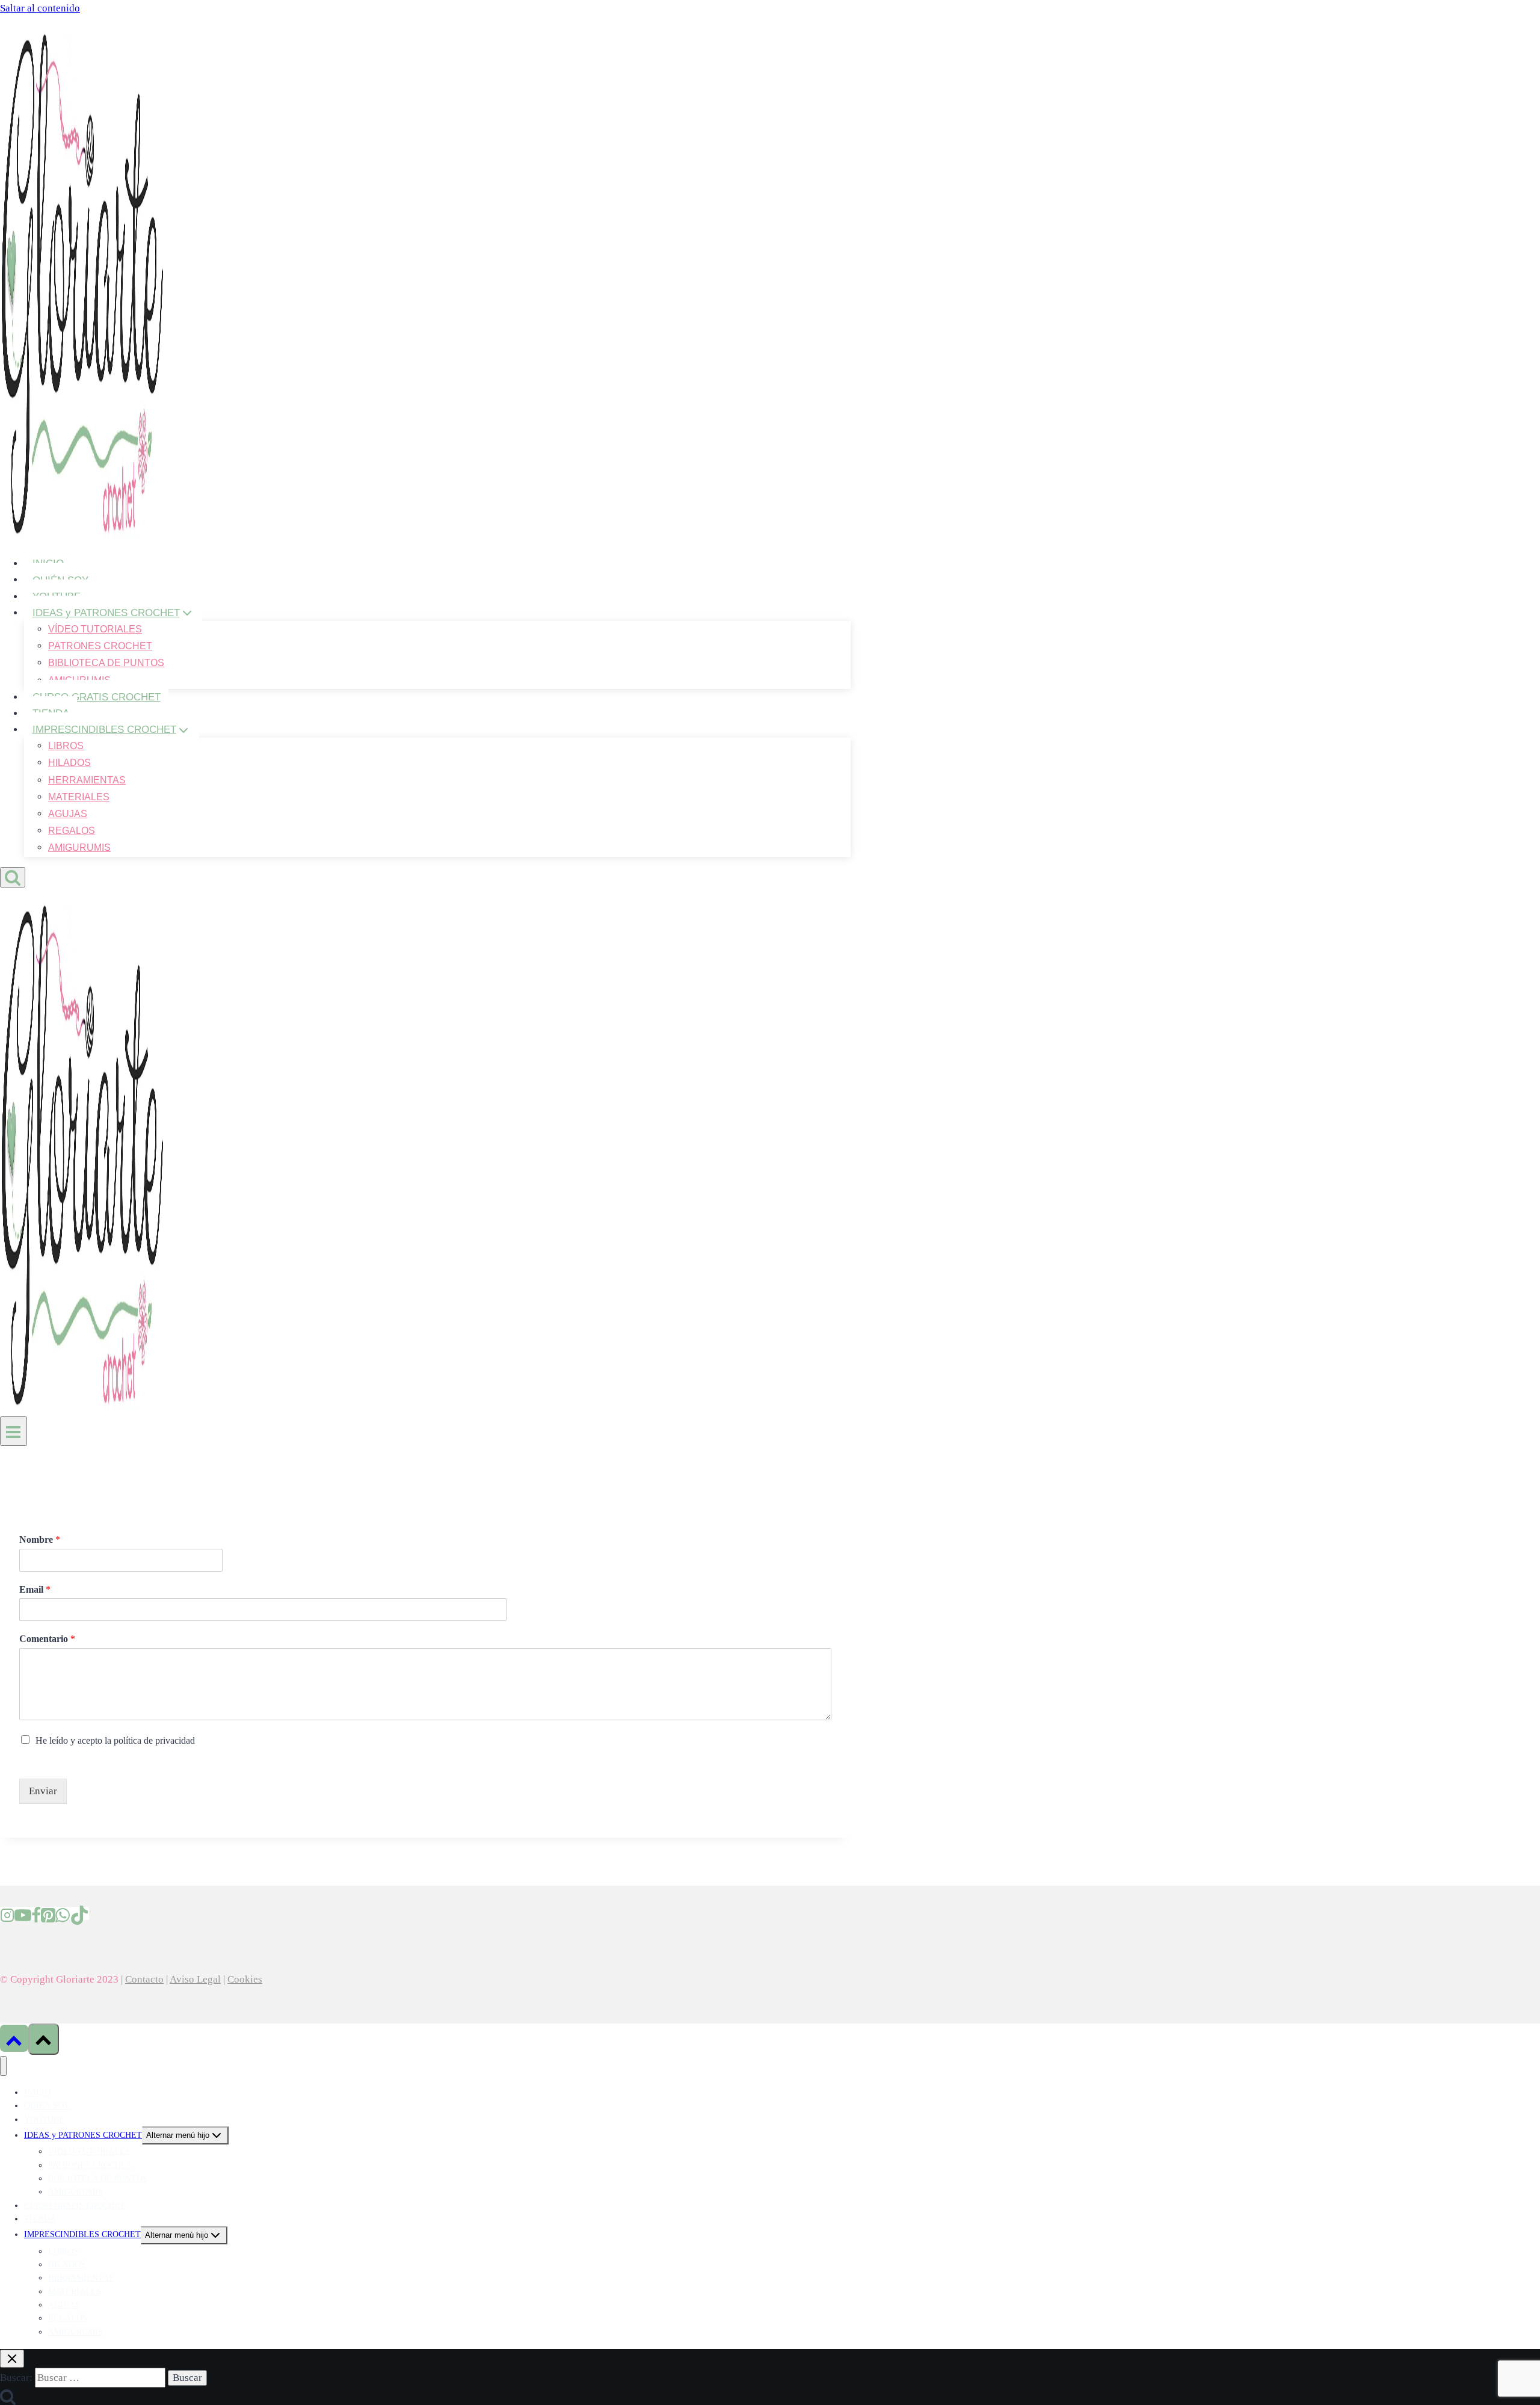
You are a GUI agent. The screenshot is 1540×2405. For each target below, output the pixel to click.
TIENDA (40, 2219)
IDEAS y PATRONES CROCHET (83, 2135)
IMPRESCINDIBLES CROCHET (82, 2234)
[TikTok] (79, 1913)
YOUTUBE (44, 2119)
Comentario (47, 1639)
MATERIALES (79, 797)
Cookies (245, 1979)
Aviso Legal (195, 1979)
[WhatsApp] (63, 1913)
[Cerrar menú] (3, 2066)
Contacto (144, 1979)
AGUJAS (68, 814)
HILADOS (69, 763)
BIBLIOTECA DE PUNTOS (106, 663)
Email (35, 1589)
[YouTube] (23, 1913)
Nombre (40, 1539)
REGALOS (72, 831)
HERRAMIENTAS (87, 780)
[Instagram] (7, 1913)
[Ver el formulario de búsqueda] (13, 877)
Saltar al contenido (40, 8)
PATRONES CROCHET (100, 646)
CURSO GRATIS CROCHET (97, 697)
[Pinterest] (48, 1913)
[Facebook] (36, 1913)
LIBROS (66, 746)
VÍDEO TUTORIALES (95, 629)
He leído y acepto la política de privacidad (115, 1740)
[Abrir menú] (14, 1431)
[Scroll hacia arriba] (14, 2038)
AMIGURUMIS (79, 847)
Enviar (43, 1791)
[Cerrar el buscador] (12, 2359)
